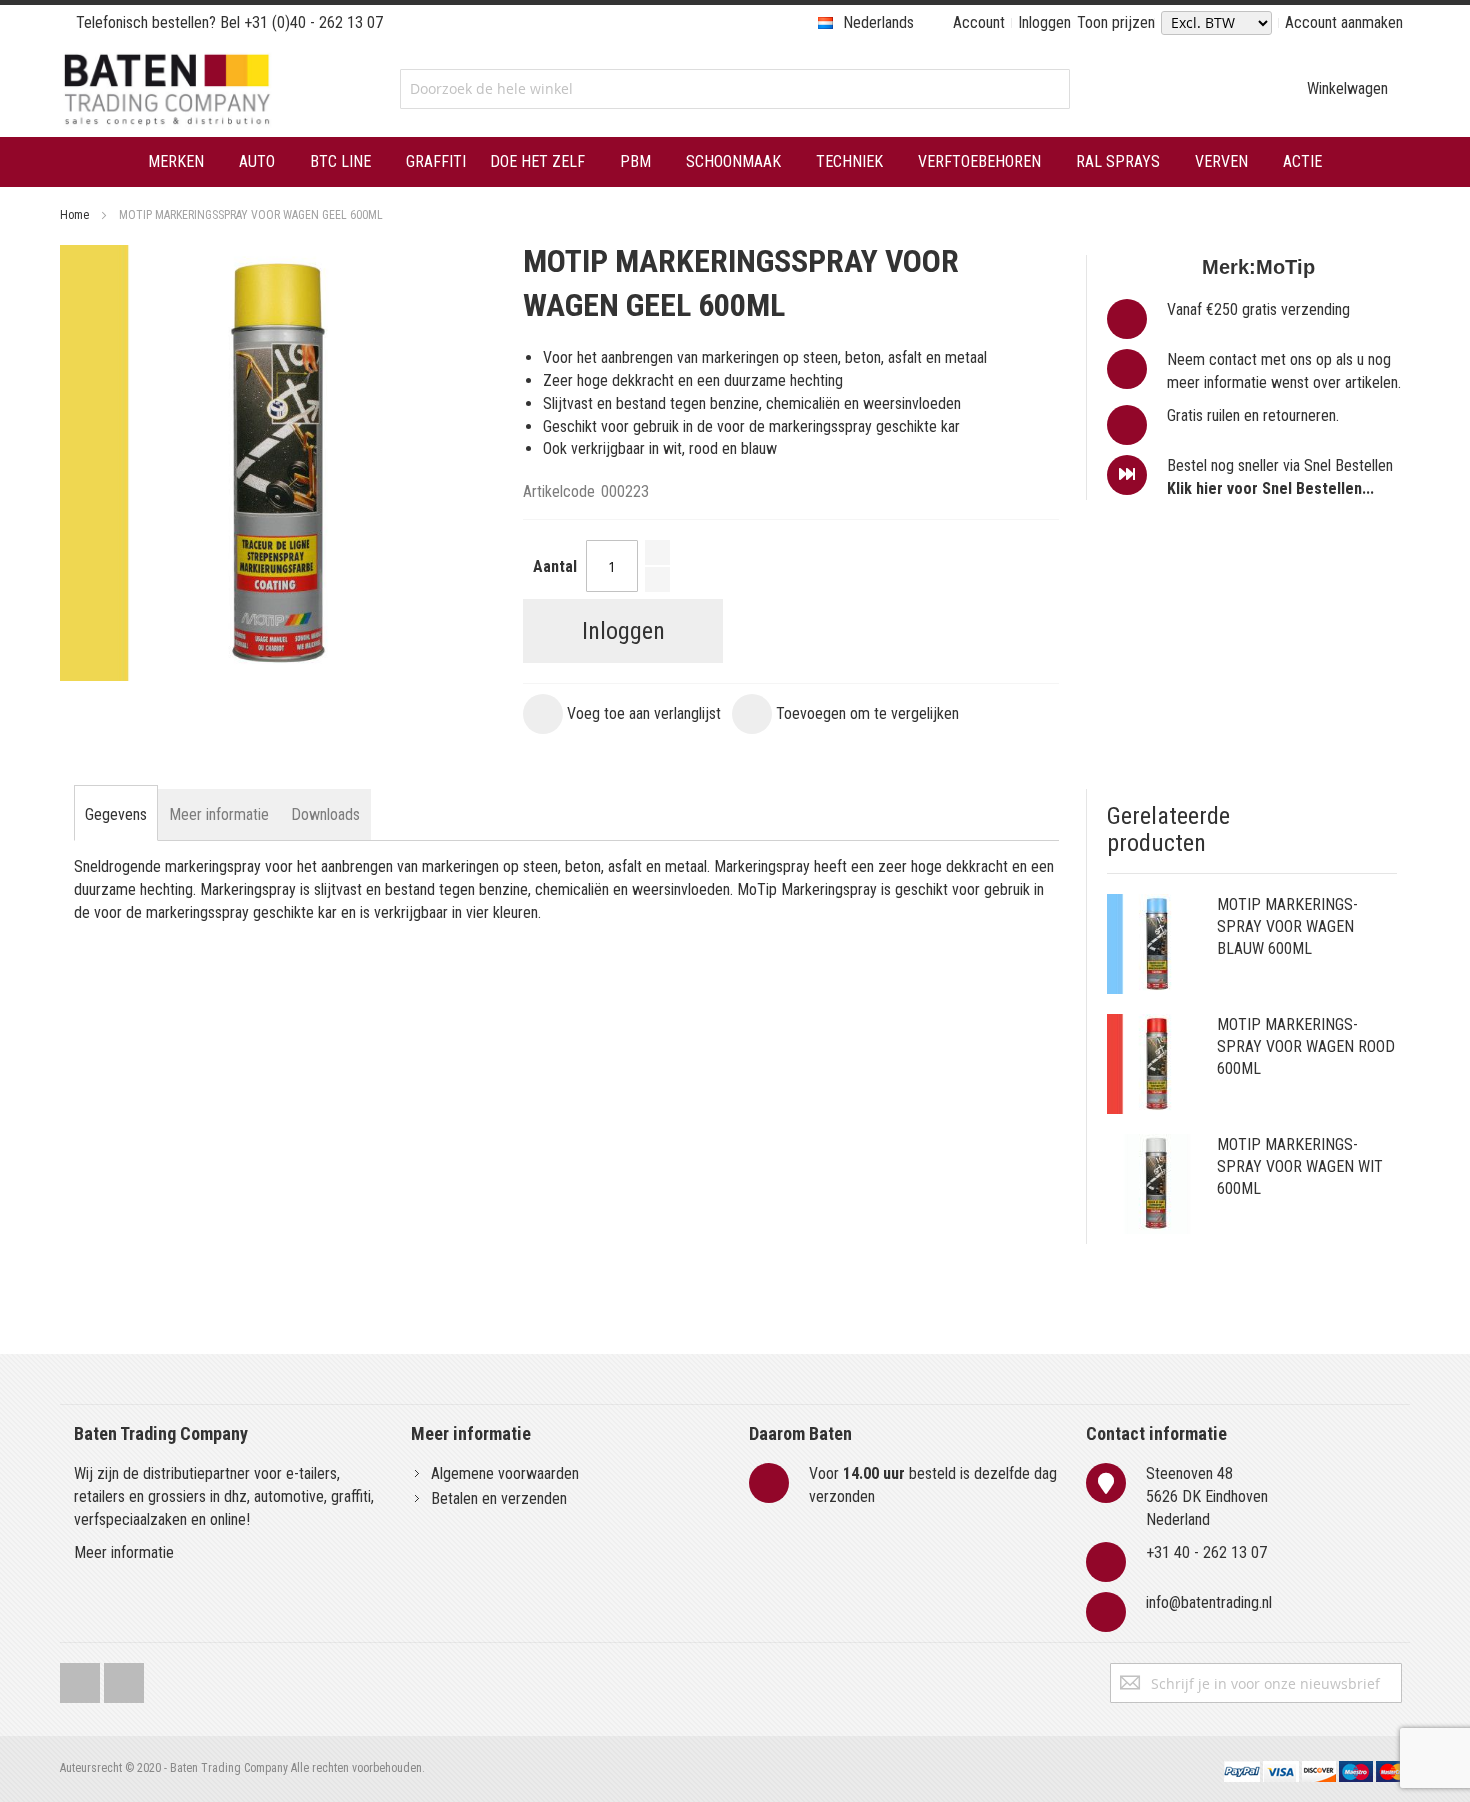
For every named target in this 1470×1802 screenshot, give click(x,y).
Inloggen (1044, 22)
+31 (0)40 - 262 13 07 (313, 22)
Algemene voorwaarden (505, 1473)
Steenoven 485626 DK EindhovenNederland (1207, 1496)
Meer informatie (124, 1552)
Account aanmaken (1344, 22)
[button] (622, 714)
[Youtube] (124, 1678)
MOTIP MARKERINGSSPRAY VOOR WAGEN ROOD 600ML (1306, 1046)
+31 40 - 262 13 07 (1206, 1552)
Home (74, 215)
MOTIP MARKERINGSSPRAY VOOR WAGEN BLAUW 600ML (1287, 926)
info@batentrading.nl (1209, 1602)
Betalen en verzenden (499, 1498)
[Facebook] (80, 1678)
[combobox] (734, 89)
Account (979, 22)
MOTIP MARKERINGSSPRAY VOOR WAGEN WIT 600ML (1300, 1166)
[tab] (116, 815)
